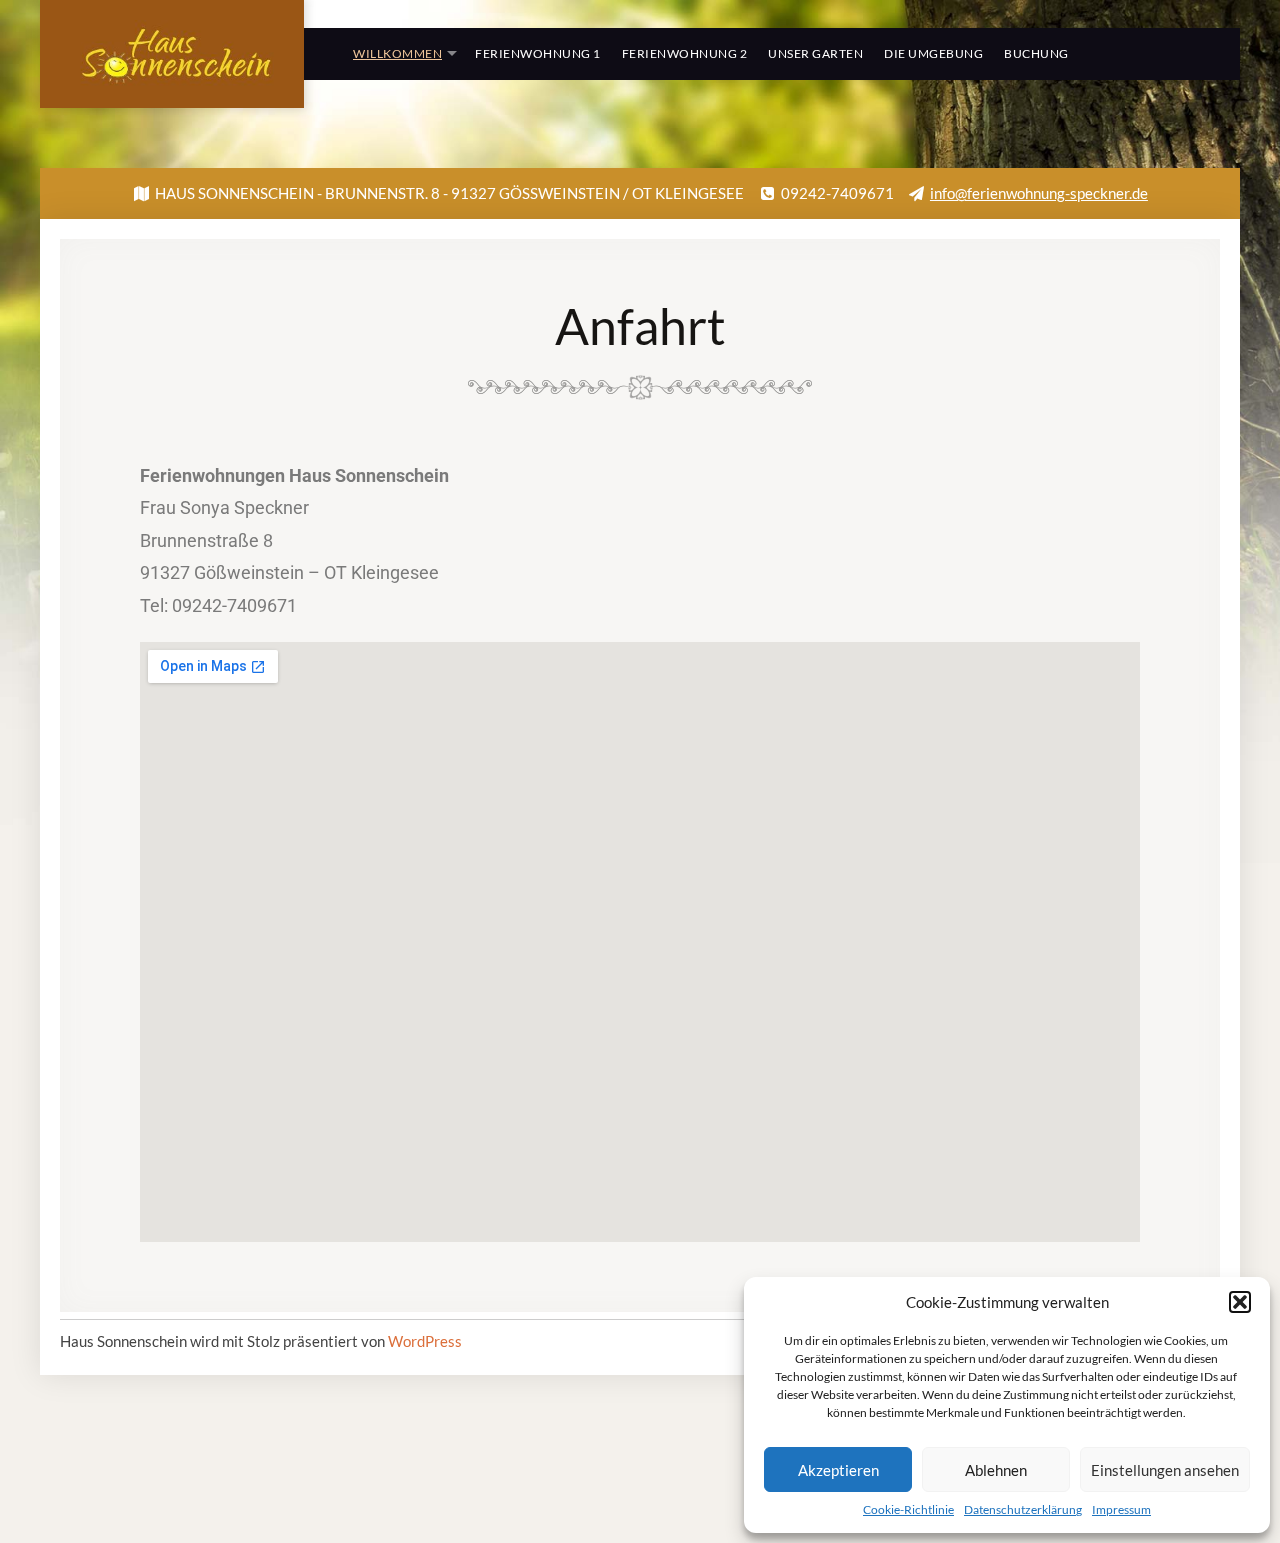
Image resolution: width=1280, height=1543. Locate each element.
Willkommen (397, 53)
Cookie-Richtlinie (908, 1509)
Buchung (1036, 53)
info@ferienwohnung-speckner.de (1039, 193)
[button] (1240, 1302)
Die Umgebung (933, 53)
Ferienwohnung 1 (538, 53)
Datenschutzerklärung (1023, 1509)
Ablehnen (996, 1470)
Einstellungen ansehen (1165, 1470)
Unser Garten (815, 53)
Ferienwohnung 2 (685, 53)
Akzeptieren (838, 1470)
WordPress (425, 1341)
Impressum (1121, 1509)
